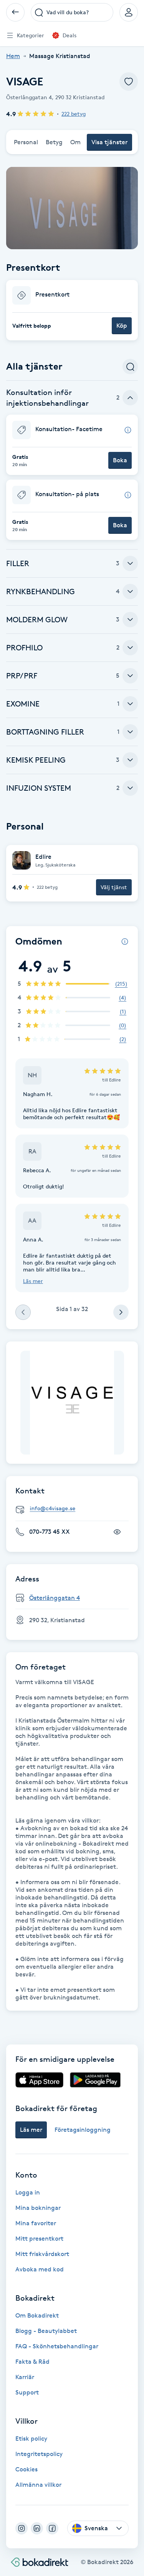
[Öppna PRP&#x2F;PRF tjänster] (130, 676)
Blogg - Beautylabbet (46, 2331)
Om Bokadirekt (37, 2315)
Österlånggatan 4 (55, 1598)
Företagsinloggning (83, 2130)
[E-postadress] (75, 1509)
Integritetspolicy (39, 2454)
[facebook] (52, 2528)
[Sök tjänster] (130, 367)
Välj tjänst (114, 887)
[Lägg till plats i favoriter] (129, 82)
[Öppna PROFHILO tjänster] (130, 648)
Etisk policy (31, 2439)
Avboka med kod (40, 2269)
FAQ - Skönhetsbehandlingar (57, 2346)
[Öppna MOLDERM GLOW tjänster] (130, 620)
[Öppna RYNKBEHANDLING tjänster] (130, 592)
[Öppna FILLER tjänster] (130, 563)
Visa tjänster (109, 142)
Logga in (28, 2192)
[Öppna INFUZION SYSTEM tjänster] (130, 788)
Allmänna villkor (38, 2485)
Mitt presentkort (39, 2239)
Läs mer (33, 1281)
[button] (72, 310)
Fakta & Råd (32, 2362)
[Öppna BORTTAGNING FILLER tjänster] (130, 732)
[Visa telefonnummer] (117, 1532)
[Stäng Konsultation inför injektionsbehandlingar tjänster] (130, 398)
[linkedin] (37, 2528)
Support (27, 2392)
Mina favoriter (36, 2223)
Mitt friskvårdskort (42, 2254)
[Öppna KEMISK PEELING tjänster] (130, 760)
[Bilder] (72, 1403)
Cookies (26, 2469)
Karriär (25, 2377)
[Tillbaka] (15, 12)
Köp (122, 326)
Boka (120, 460)
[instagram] (22, 2528)
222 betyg (74, 114)
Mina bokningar (38, 2208)
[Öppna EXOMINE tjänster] (130, 704)
